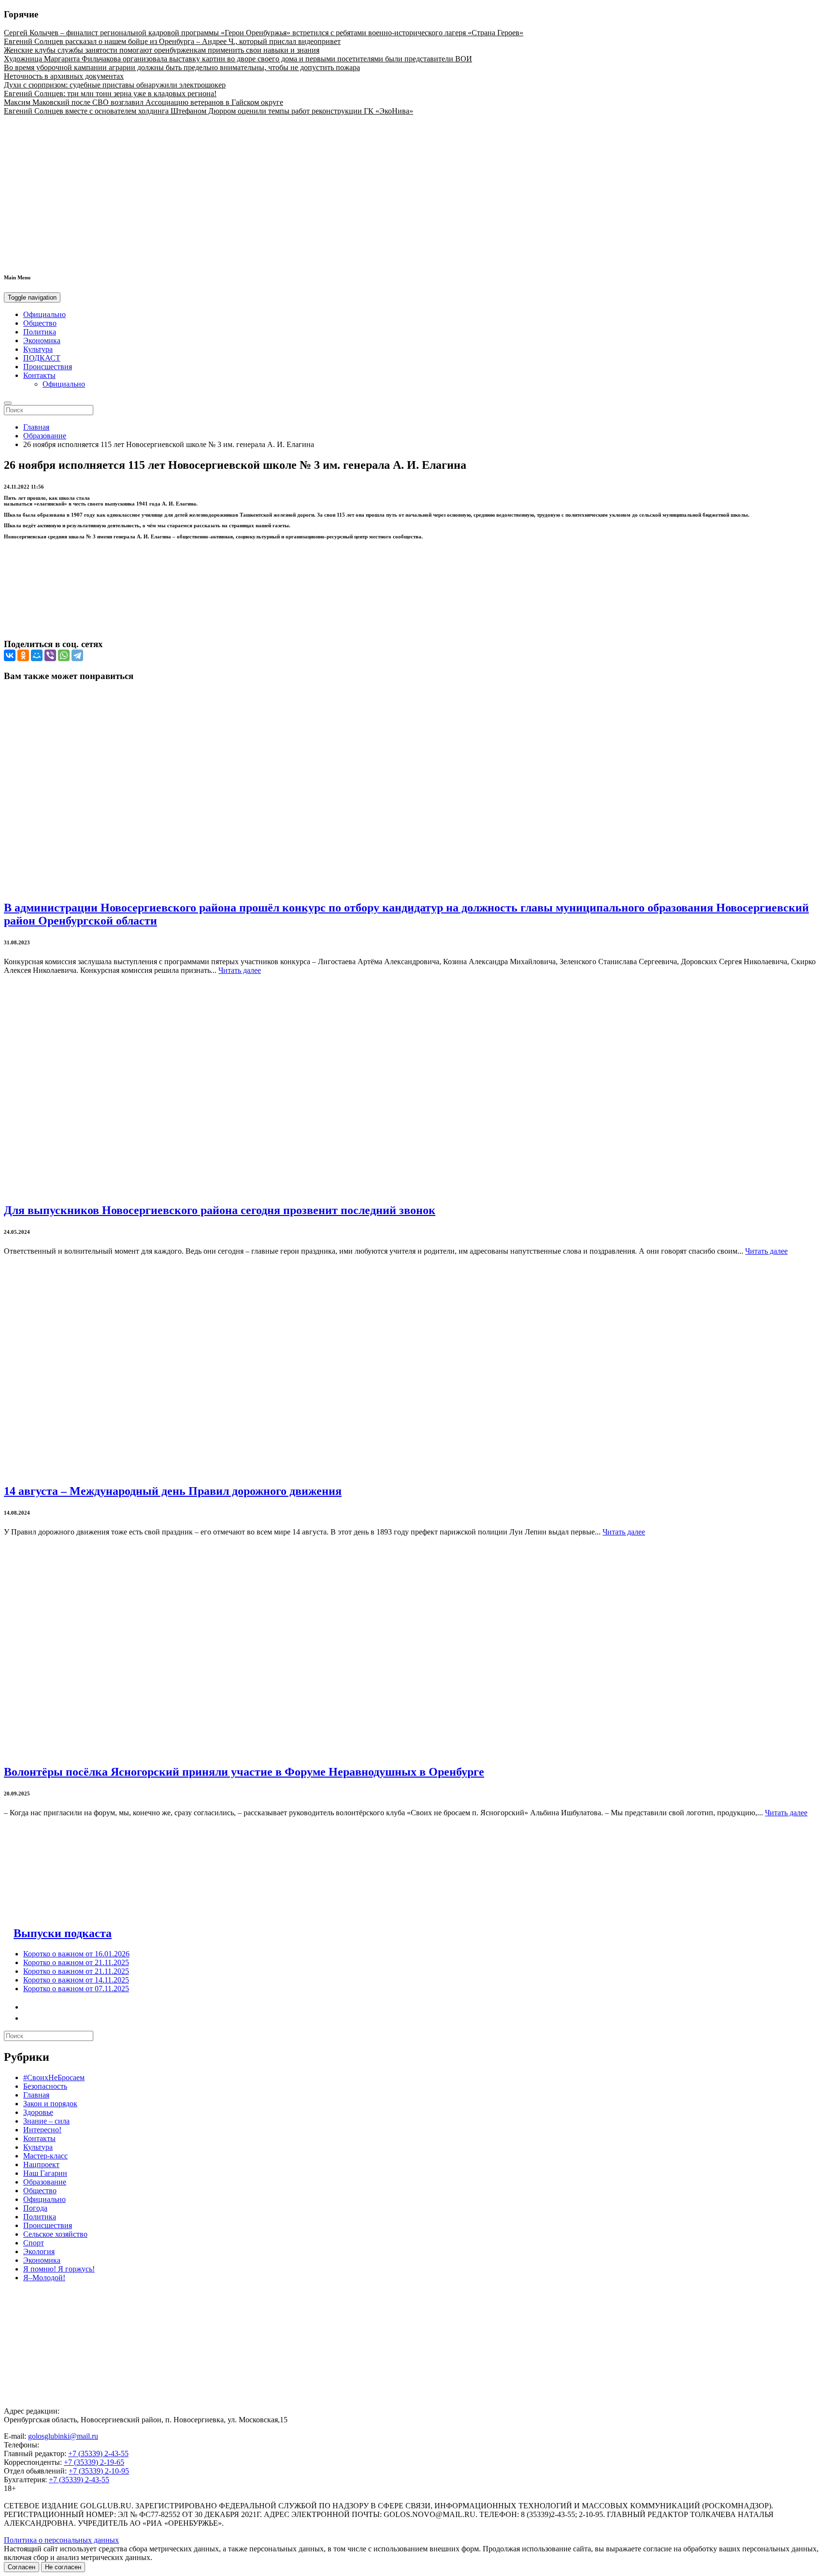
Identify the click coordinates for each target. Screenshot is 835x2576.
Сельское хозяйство (55, 2234)
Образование (45, 436)
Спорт (34, 2243)
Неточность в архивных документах (64, 76)
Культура (38, 349)
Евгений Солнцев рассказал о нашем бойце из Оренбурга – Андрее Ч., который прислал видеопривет (172, 41)
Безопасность (45, 2086)
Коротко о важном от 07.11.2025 (76, 1989)
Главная (36, 427)
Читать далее (240, 970)
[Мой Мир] (37, 655)
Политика (40, 332)
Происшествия (48, 367)
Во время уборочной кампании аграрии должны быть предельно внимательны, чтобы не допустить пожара (182, 67)
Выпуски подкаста (63, 1933)
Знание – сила (46, 2121)
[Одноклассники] (23, 655)
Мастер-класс (45, 2156)
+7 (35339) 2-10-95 (99, 2471)
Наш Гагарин (45, 2173)
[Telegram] (77, 655)
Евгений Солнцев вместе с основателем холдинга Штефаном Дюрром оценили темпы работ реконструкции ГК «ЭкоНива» (209, 111)
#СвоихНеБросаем (54, 2077)
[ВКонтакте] (10, 655)
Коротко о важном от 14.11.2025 (76, 1980)
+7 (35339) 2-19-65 (94, 2462)
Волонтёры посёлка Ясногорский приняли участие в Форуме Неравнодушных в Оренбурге (244, 1772)
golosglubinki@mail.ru (63, 2436)
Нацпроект (41, 2164)
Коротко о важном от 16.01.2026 (76, 1954)
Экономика (42, 340)
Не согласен (63, 2567)
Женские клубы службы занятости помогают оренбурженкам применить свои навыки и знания (162, 50)
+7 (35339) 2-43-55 (98, 2453)
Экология (39, 2251)
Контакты (39, 375)
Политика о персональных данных (61, 2540)
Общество (40, 323)
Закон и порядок (50, 2104)
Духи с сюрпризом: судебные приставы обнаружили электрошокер (115, 85)
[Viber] (50, 655)
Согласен (22, 2567)
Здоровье (38, 2112)
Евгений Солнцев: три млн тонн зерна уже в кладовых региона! (110, 94)
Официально (44, 314)
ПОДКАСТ (42, 358)
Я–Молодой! (44, 2278)
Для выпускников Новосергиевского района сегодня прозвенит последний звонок (220, 1210)
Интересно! (42, 2130)
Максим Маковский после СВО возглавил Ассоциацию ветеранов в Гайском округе (144, 102)
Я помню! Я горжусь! (59, 2269)
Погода (35, 2208)
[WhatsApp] (64, 655)
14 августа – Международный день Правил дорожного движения (173, 1491)
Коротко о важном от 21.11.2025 (76, 1962)
